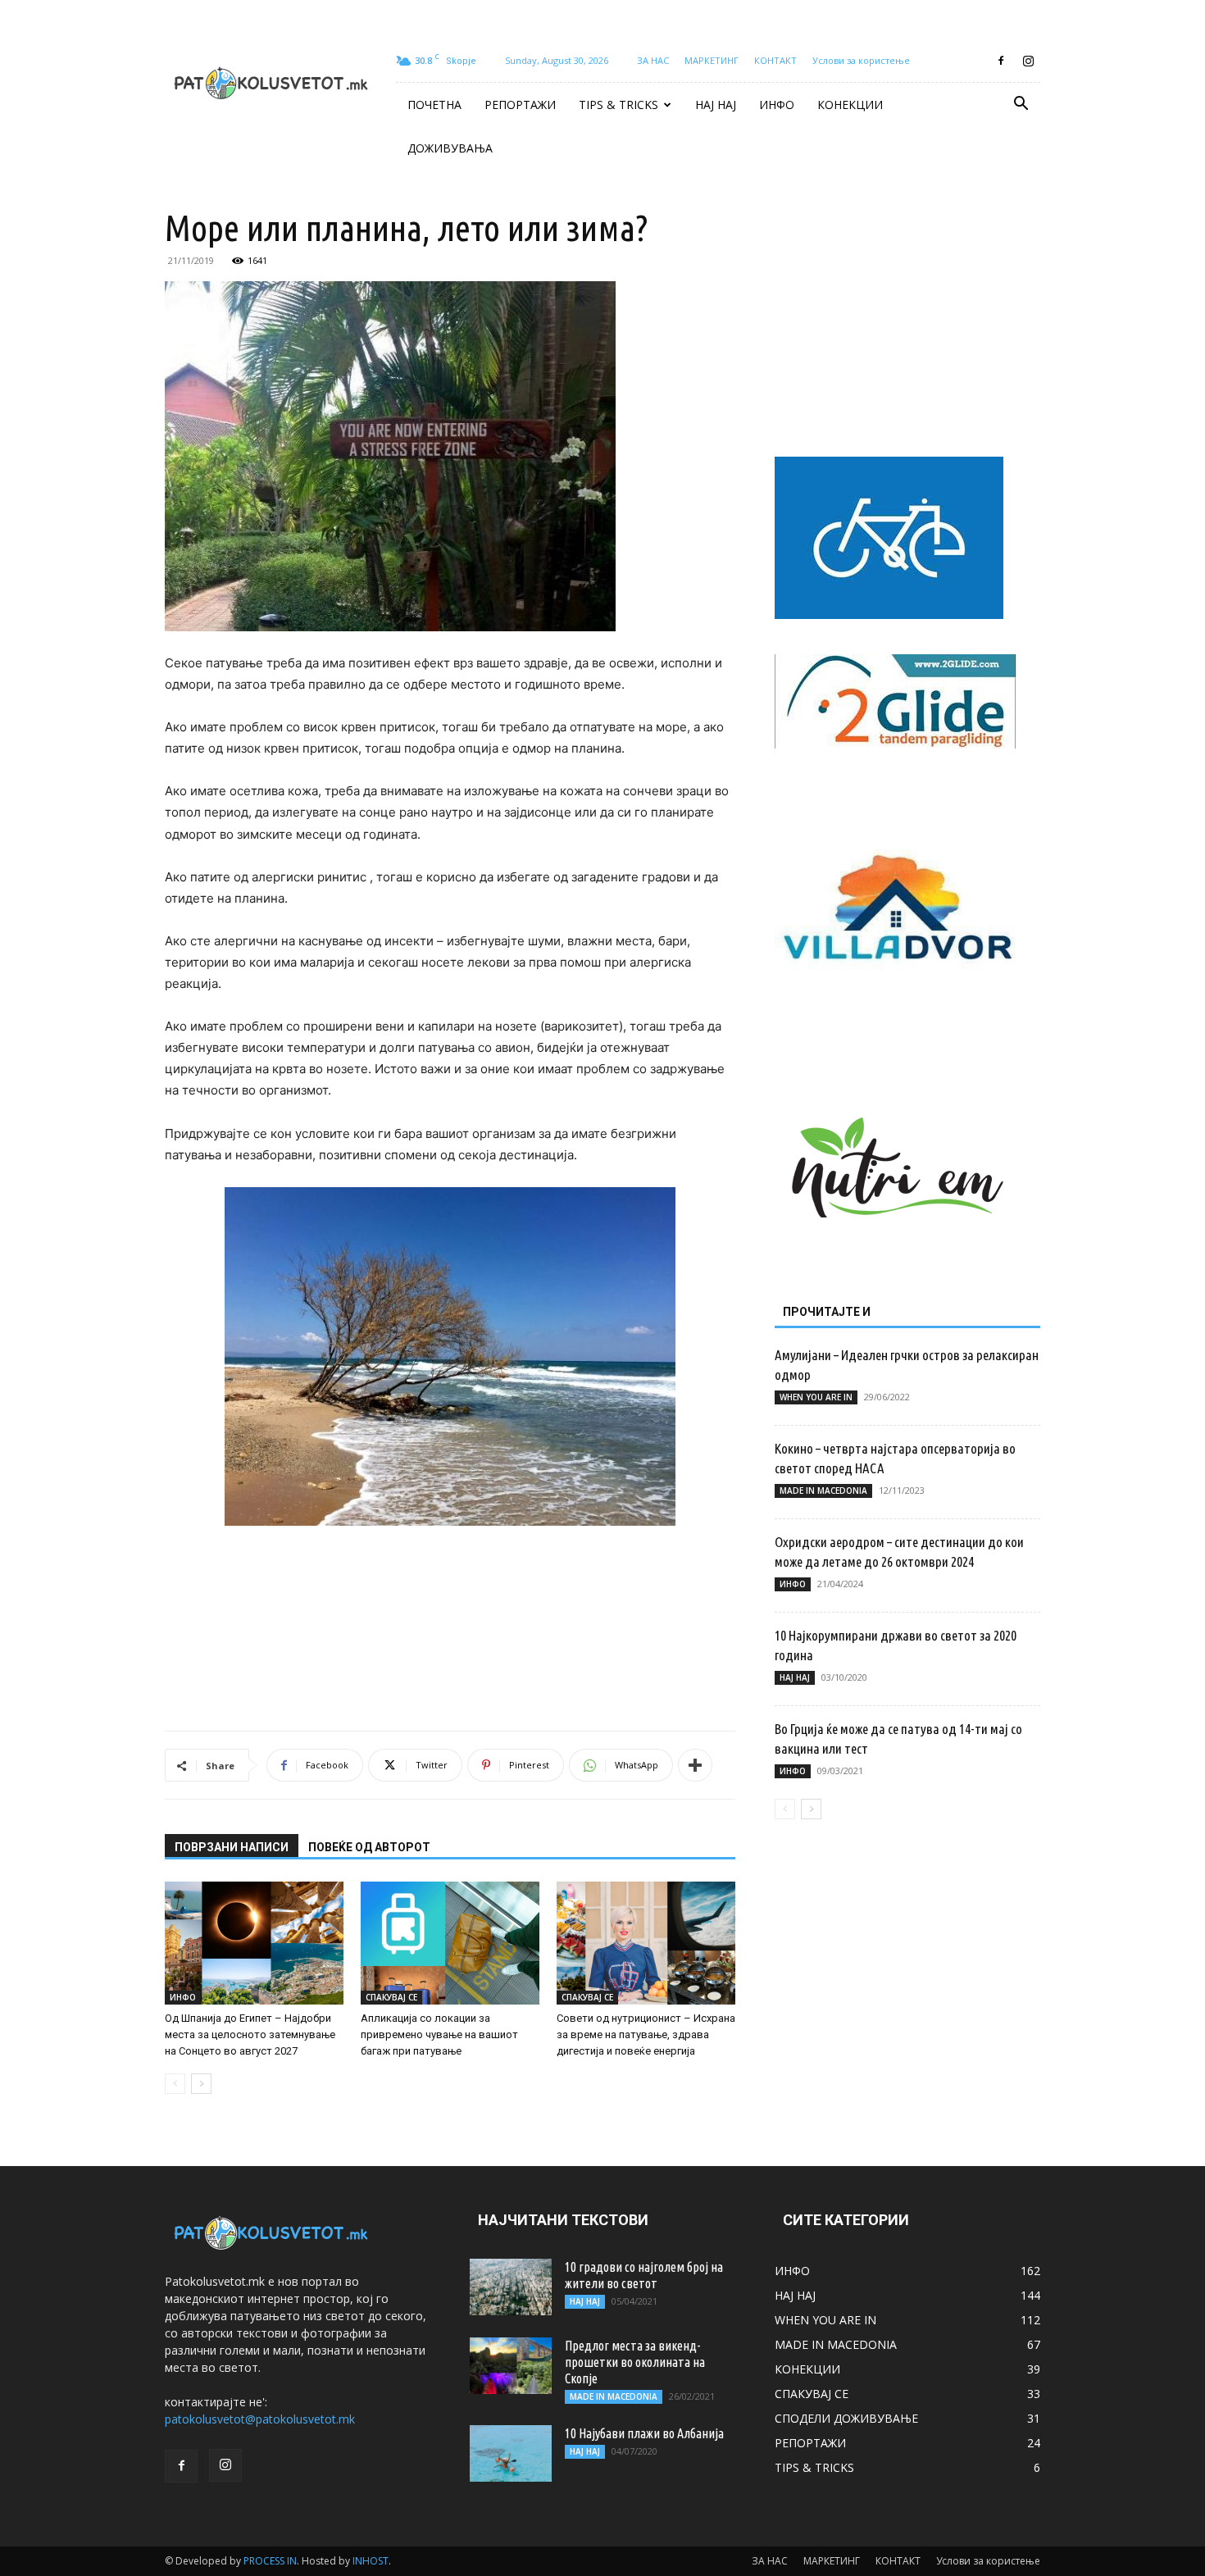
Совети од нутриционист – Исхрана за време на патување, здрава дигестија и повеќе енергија (646, 2034)
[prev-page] (175, 2084)
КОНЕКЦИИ (850, 105)
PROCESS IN (270, 2561)
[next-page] (201, 2084)
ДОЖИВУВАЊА (450, 148)
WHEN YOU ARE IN (816, 1397)
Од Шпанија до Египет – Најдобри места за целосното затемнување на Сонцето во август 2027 (250, 2034)
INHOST (371, 2561)
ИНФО (777, 105)
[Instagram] (1028, 61)
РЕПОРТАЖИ (520, 105)
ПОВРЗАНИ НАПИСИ (232, 1847)
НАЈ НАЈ (716, 105)
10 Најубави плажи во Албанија (644, 2433)
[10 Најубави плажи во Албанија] (511, 2453)
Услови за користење (861, 60)
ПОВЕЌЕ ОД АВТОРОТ (369, 1847)
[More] (695, 1765)
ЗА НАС (653, 60)
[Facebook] (1001, 61)
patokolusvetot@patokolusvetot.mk (260, 2419)
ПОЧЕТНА (434, 105)
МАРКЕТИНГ (712, 60)
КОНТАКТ (775, 60)
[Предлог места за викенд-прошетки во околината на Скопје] (511, 2366)
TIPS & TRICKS (618, 105)
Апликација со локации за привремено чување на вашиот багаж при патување (439, 2034)
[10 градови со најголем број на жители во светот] (511, 2287)
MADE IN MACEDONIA (823, 1491)
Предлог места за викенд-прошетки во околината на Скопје (635, 2362)
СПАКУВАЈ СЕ (391, 1997)
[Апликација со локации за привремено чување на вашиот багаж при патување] (450, 1943)
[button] (1021, 105)
